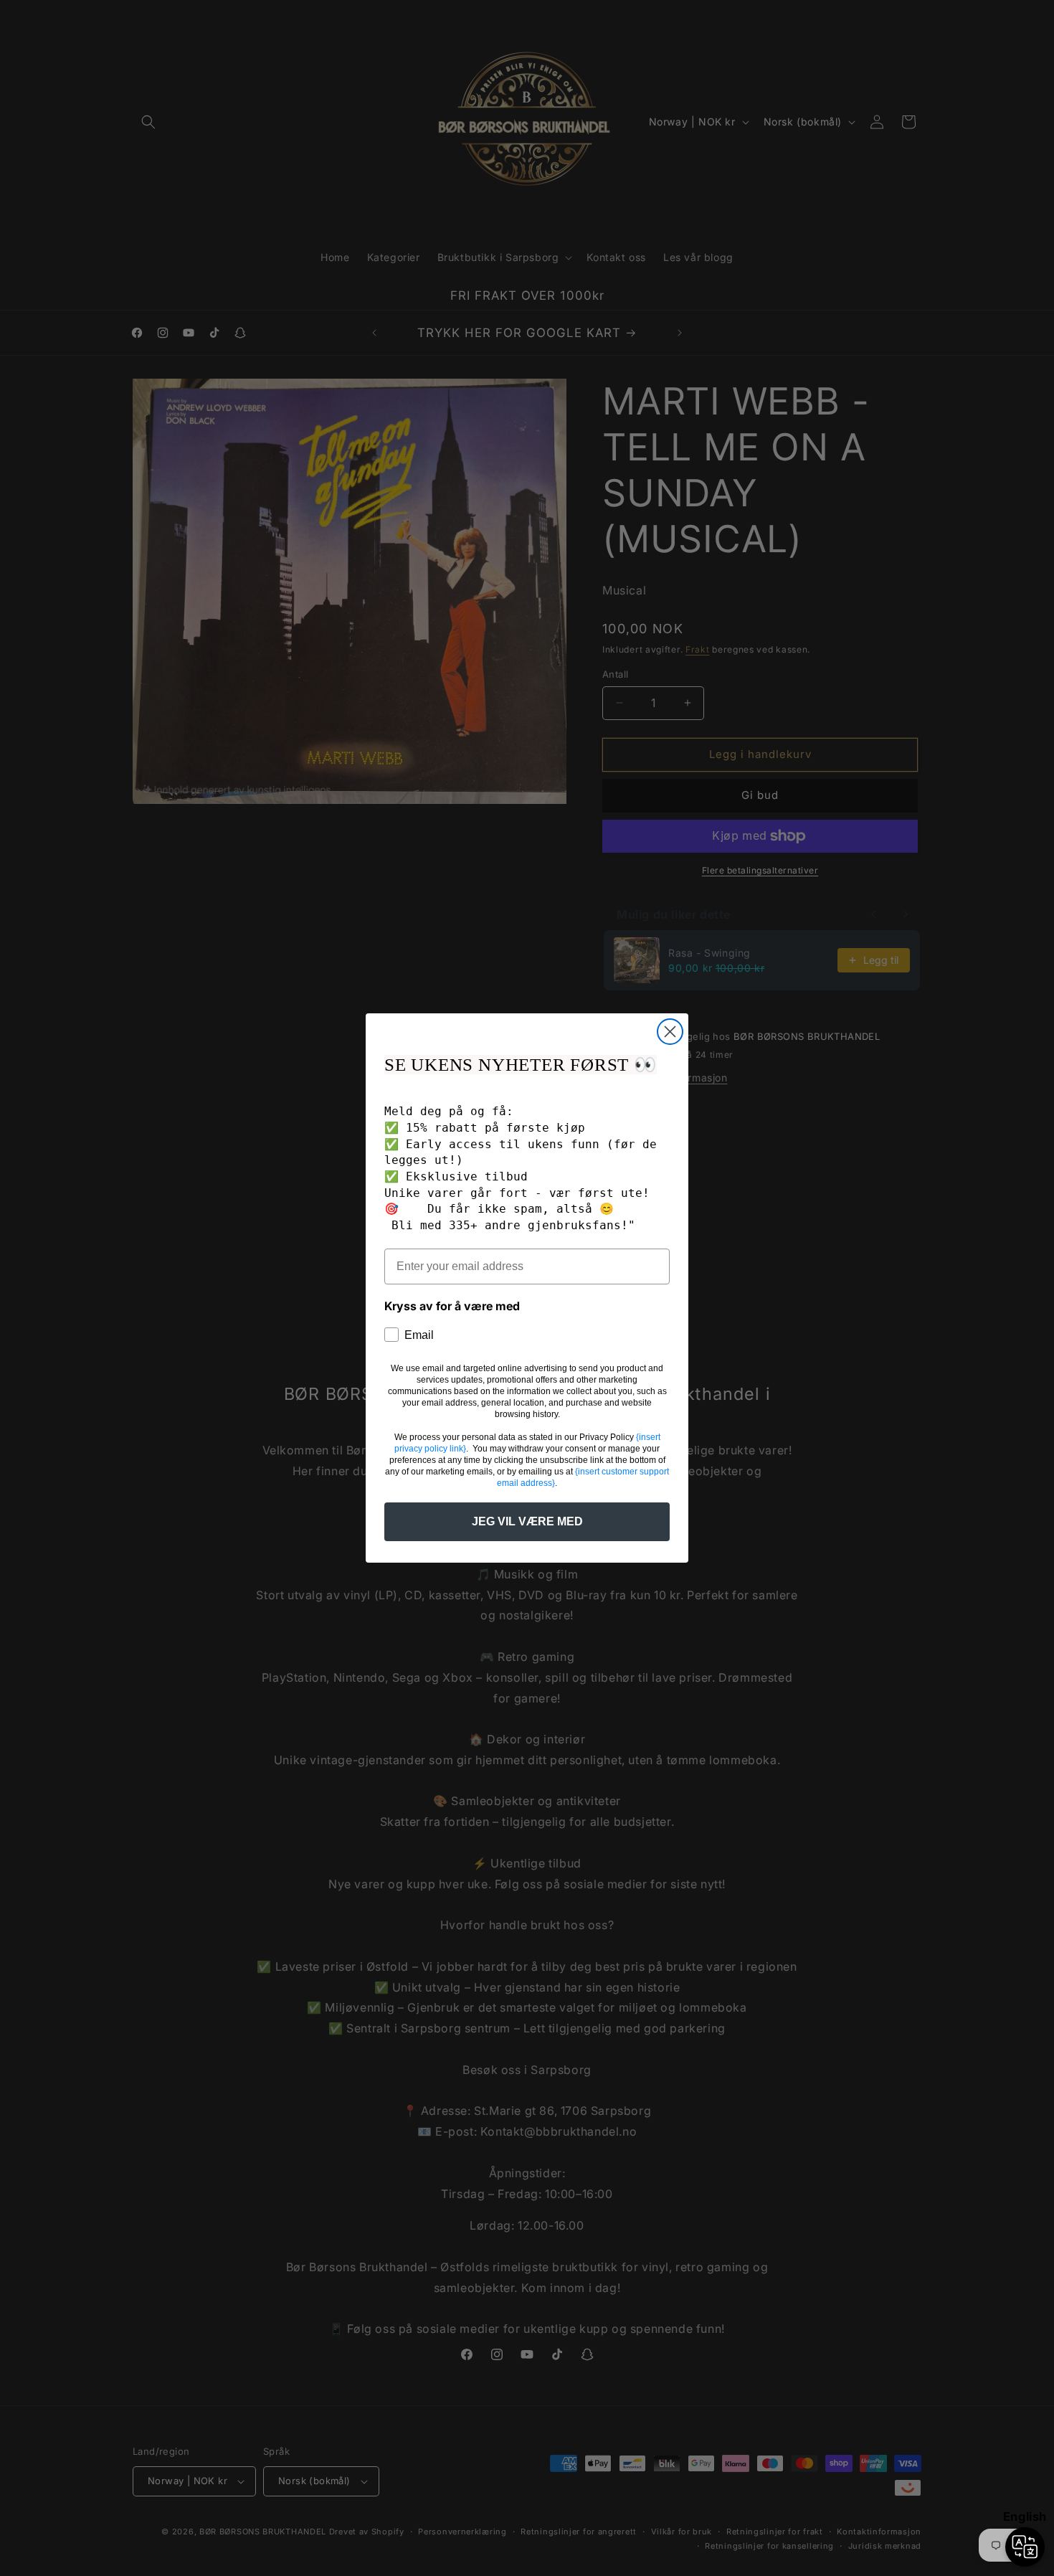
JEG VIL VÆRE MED (527, 1521)
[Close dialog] (670, 1032)
